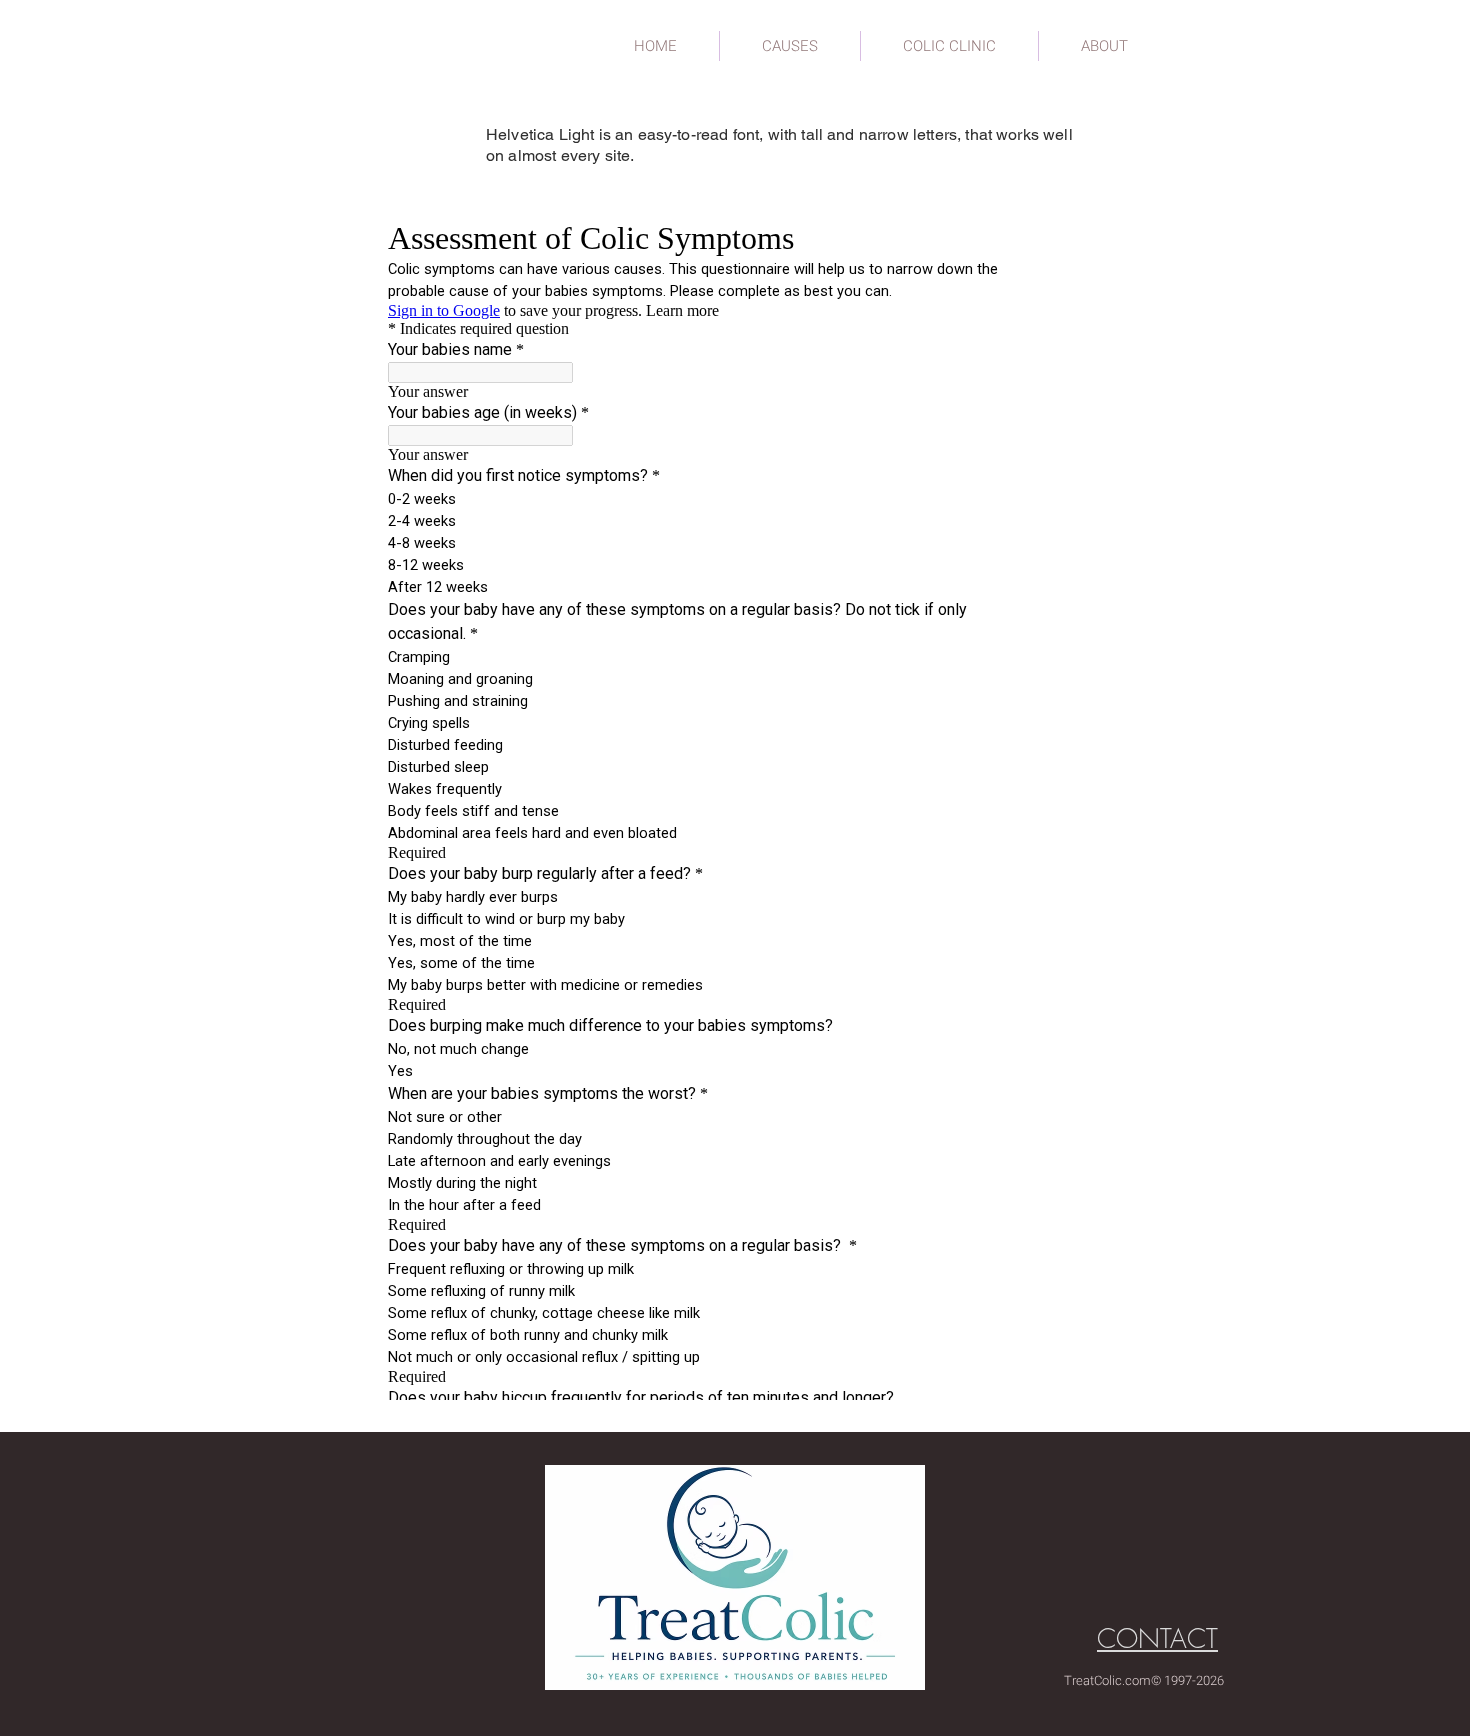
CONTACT (1157, 1639)
